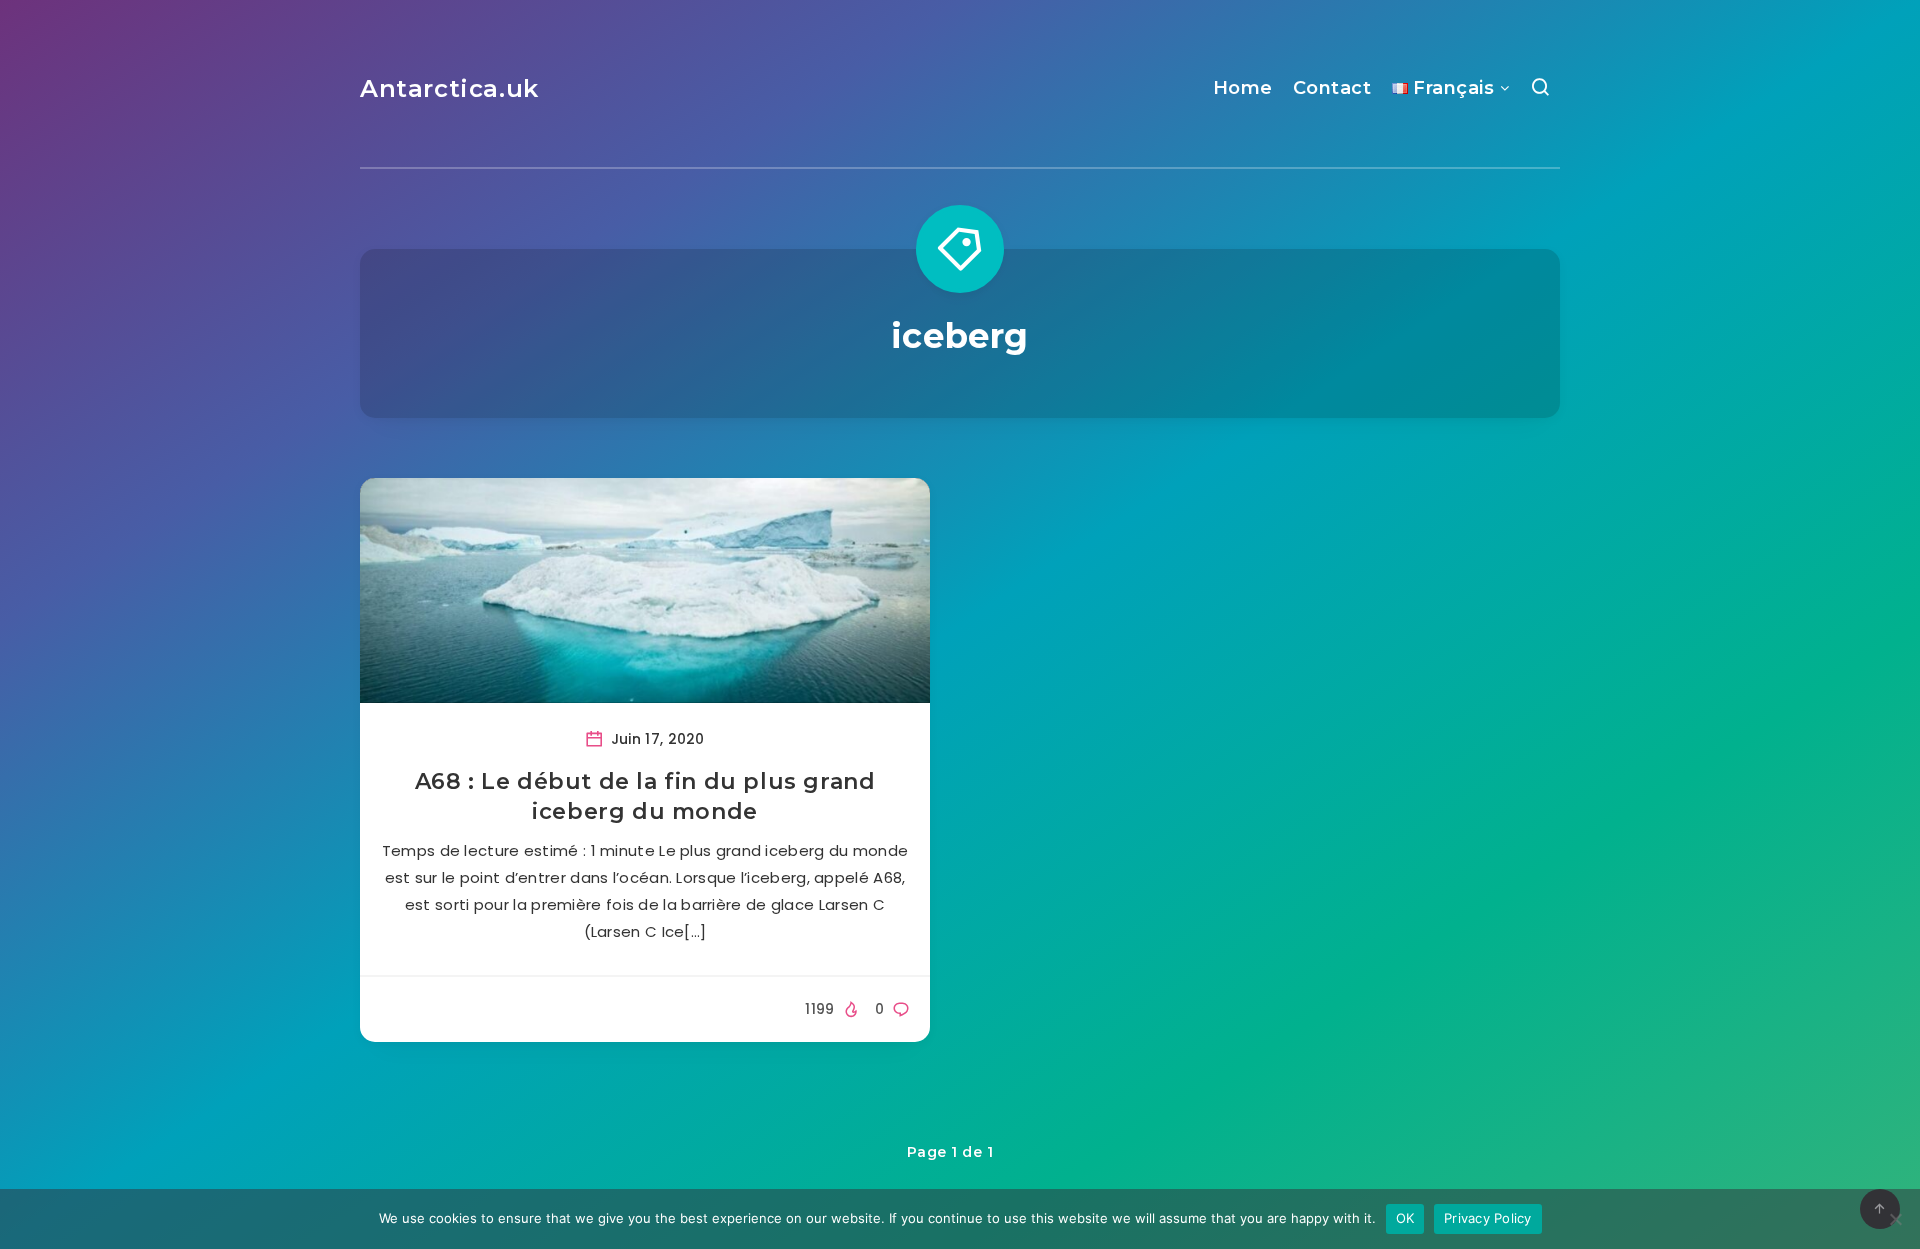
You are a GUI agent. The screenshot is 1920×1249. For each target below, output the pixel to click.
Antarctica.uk (449, 88)
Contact (1332, 88)
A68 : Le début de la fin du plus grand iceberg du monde (645, 796)
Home (1243, 88)
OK (1405, 1218)
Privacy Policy (1488, 1218)
